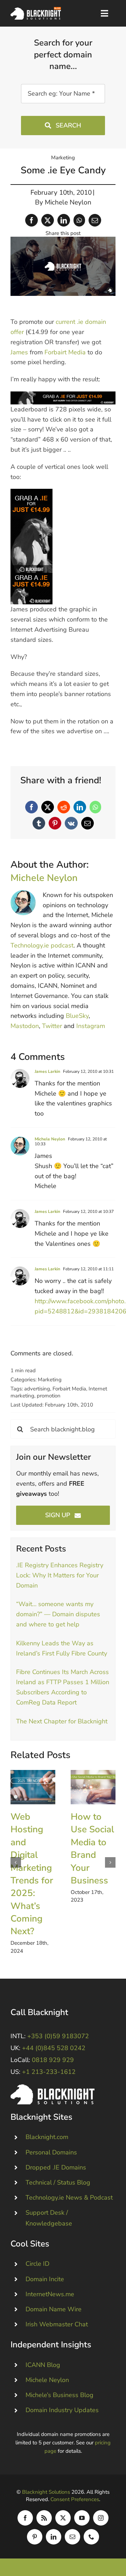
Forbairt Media (65, 352)
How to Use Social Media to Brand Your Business (93, 1787)
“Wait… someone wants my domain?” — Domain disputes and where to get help (58, 1614)
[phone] (91, 2537)
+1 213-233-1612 (49, 2072)
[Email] (95, 220)
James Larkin (47, 1071)
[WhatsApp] (79, 220)
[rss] (44, 2518)
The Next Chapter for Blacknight (62, 1721)
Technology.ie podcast (42, 945)
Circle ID (37, 2264)
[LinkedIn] (64, 220)
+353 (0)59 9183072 (58, 2036)
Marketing (63, 158)
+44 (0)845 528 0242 (54, 2048)
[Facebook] (31, 220)
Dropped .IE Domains (56, 2167)
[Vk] (71, 823)
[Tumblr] (39, 823)
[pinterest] (35, 2537)
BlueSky (77, 1016)
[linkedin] (54, 2537)
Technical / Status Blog (58, 2182)
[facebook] (25, 2518)
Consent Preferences (75, 2499)
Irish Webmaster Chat (57, 2324)
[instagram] (101, 2518)
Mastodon (25, 1026)
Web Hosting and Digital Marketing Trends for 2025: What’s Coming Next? (33, 1787)
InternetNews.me (50, 2294)
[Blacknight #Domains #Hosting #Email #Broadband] (52, 2088)
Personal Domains (51, 2152)
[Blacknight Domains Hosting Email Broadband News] (36, 10)
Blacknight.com (47, 2137)
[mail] (72, 2537)
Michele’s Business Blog (59, 2395)
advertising (37, 1389)
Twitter (52, 1026)
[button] (16, 1862)
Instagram (91, 1026)
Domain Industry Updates (62, 2410)
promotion (49, 1396)
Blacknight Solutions (46, 2492)
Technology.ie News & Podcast (69, 2197)
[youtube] (82, 2518)
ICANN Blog (43, 2365)
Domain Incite (45, 2279)
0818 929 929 (53, 2060)
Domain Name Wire (54, 2309)
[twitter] (63, 2518)
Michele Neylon (68, 202)
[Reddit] (64, 807)
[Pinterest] (55, 823)
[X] (48, 220)
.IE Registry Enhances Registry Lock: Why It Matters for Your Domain (60, 1575)
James (19, 352)
